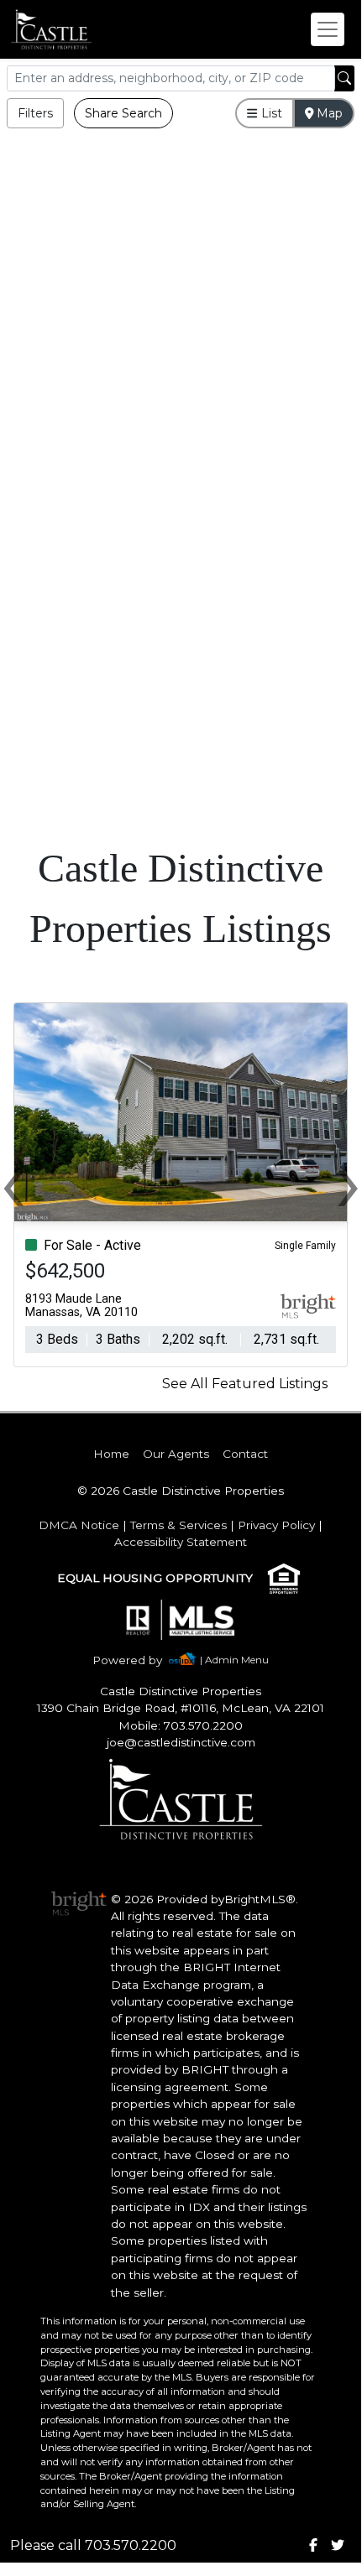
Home (111, 1454)
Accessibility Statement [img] (181, 1542)
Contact (245, 1454)
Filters (35, 113)
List (270, 113)
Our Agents (176, 1454)
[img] (137, 1660)
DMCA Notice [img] (79, 1525)
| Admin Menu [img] (234, 1660)
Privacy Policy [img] (276, 1525)
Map (328, 113)
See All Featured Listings (245, 1384)
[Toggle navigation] (328, 29)
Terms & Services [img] (178, 1525)
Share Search (123, 113)
